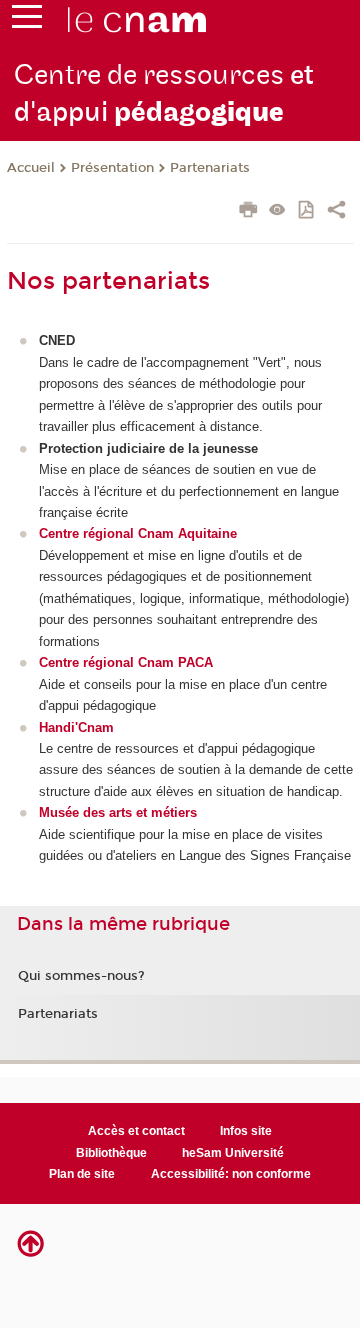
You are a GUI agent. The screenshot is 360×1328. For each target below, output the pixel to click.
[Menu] (27, 21)
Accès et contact (136, 1131)
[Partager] (336, 212)
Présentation (112, 168)
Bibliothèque (111, 1153)
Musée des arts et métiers (118, 812)
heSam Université (233, 1153)
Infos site (246, 1131)
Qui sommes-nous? (81, 976)
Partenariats (210, 168)
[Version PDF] (307, 211)
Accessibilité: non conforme (231, 1174)
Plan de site (82, 1174)
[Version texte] (277, 211)
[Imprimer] (248, 212)
